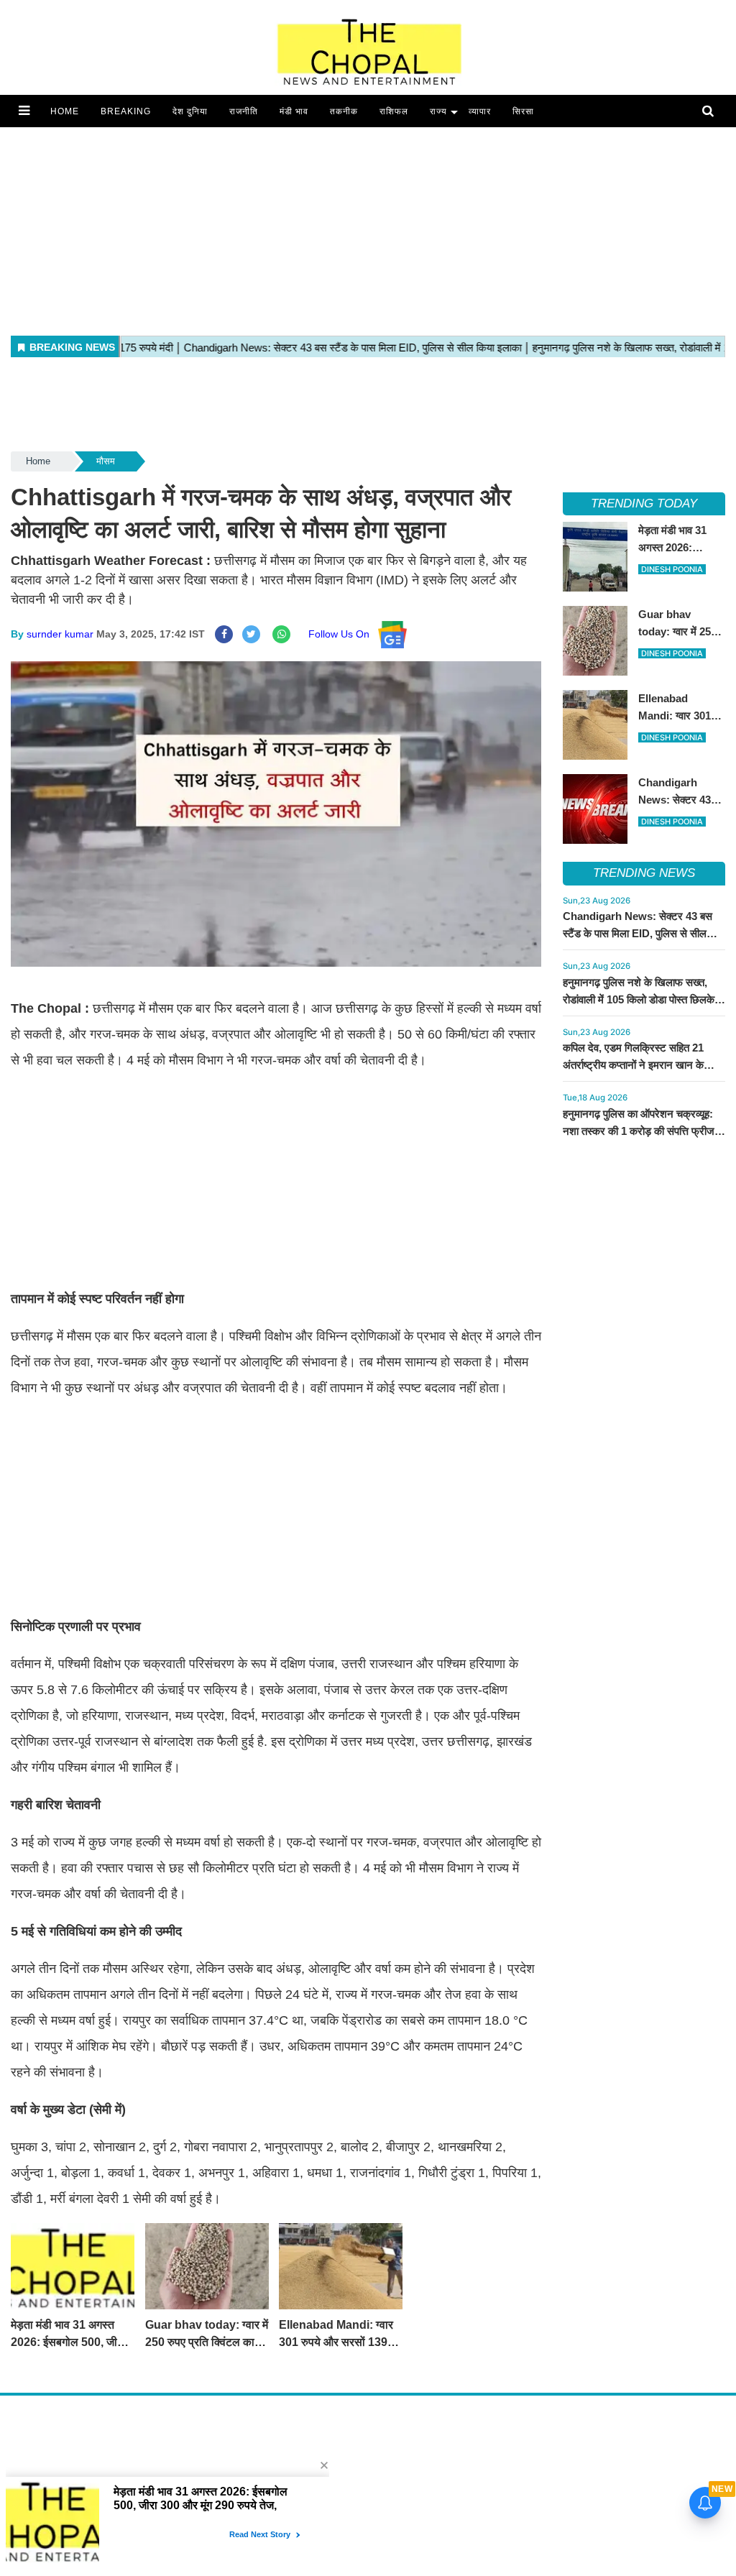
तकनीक (344, 111)
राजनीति (244, 111)
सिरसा (523, 111)
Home (65, 111)
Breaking (126, 111)
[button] (24, 111)
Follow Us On (343, 634)
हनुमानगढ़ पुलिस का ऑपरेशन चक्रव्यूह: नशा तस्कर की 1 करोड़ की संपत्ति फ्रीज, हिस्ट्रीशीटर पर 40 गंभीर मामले (640, 1131)
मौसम (106, 461)
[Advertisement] (368, 228)
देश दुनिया (190, 111)
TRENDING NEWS (644, 873)
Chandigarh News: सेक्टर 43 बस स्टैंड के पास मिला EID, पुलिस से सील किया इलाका (638, 933)
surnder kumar (60, 634)
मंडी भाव (294, 111)
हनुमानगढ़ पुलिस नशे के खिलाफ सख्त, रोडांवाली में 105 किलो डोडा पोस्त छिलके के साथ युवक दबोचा (644, 999)
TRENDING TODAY (644, 503)
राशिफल (394, 111)
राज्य (438, 111)
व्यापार (480, 111)
